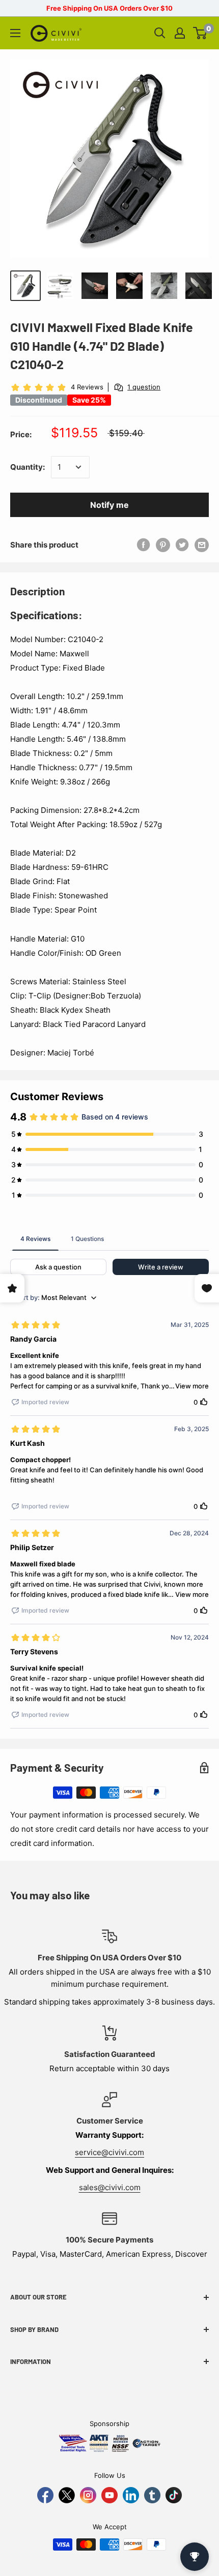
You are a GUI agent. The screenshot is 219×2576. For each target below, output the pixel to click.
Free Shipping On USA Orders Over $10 (109, 8)
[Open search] (160, 33)
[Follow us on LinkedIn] (131, 2495)
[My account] (180, 33)
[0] (200, 33)
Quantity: (28, 467)
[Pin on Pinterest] (163, 545)
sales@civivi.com (110, 2187)
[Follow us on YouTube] (109, 2495)
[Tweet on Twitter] (182, 545)
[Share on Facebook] (144, 545)
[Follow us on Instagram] (88, 2495)
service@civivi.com (109, 2152)
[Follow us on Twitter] (67, 2495)
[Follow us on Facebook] (45, 2495)
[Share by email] (202, 545)
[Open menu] (15, 33)
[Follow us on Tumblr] (152, 2495)
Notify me (109, 505)
